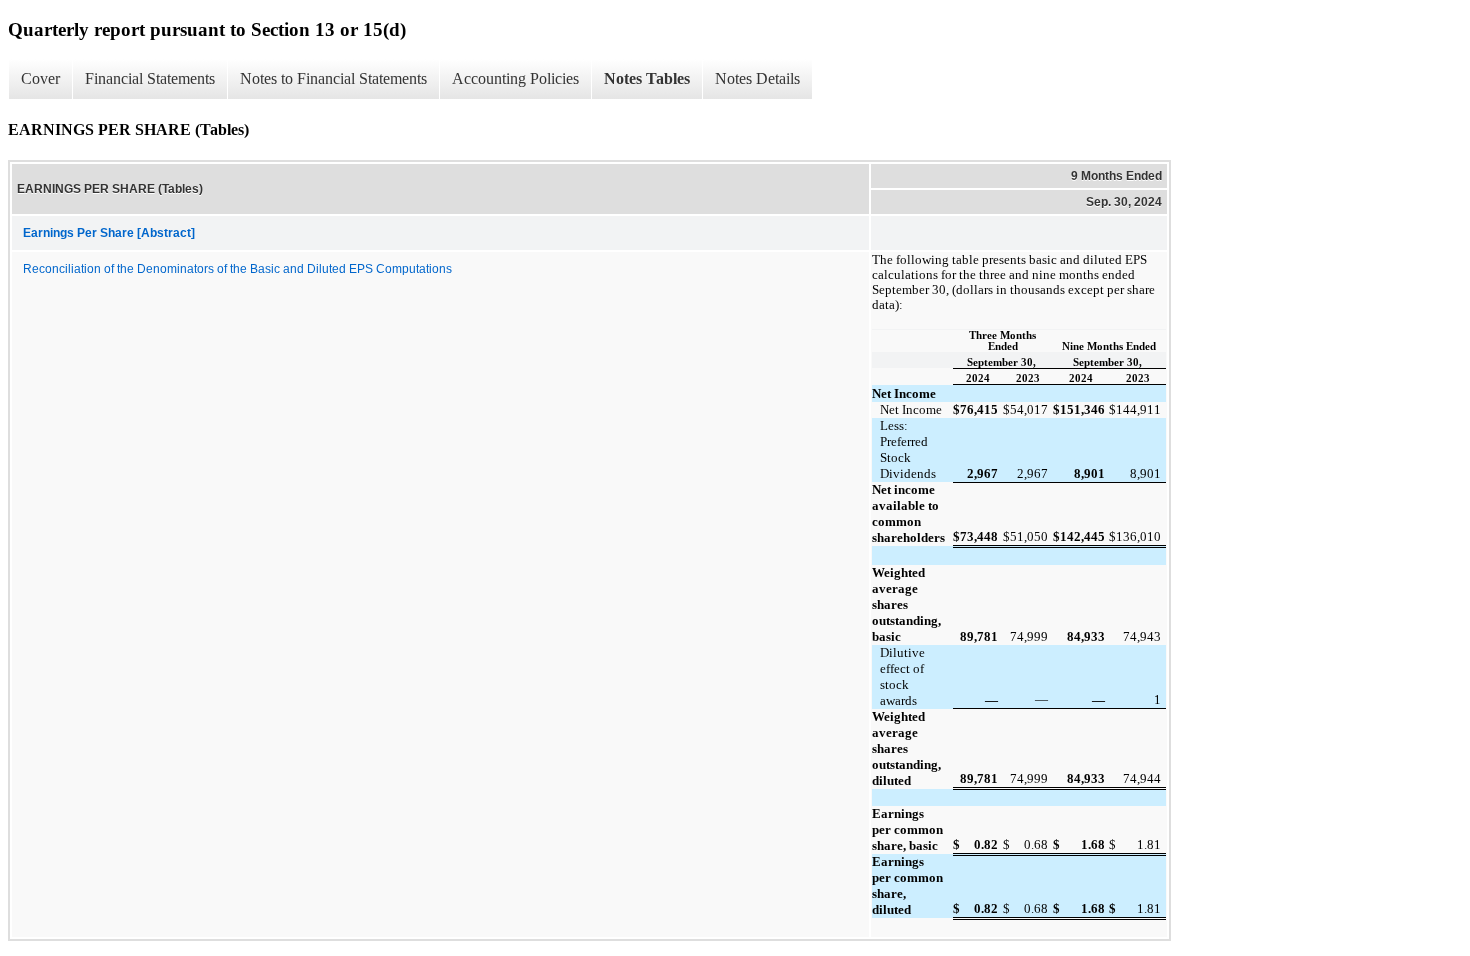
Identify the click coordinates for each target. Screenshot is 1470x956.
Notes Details (757, 78)
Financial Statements (150, 78)
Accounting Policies (515, 78)
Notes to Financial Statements (333, 78)
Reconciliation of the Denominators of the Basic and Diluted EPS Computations (237, 269)
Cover (40, 78)
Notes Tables (647, 78)
